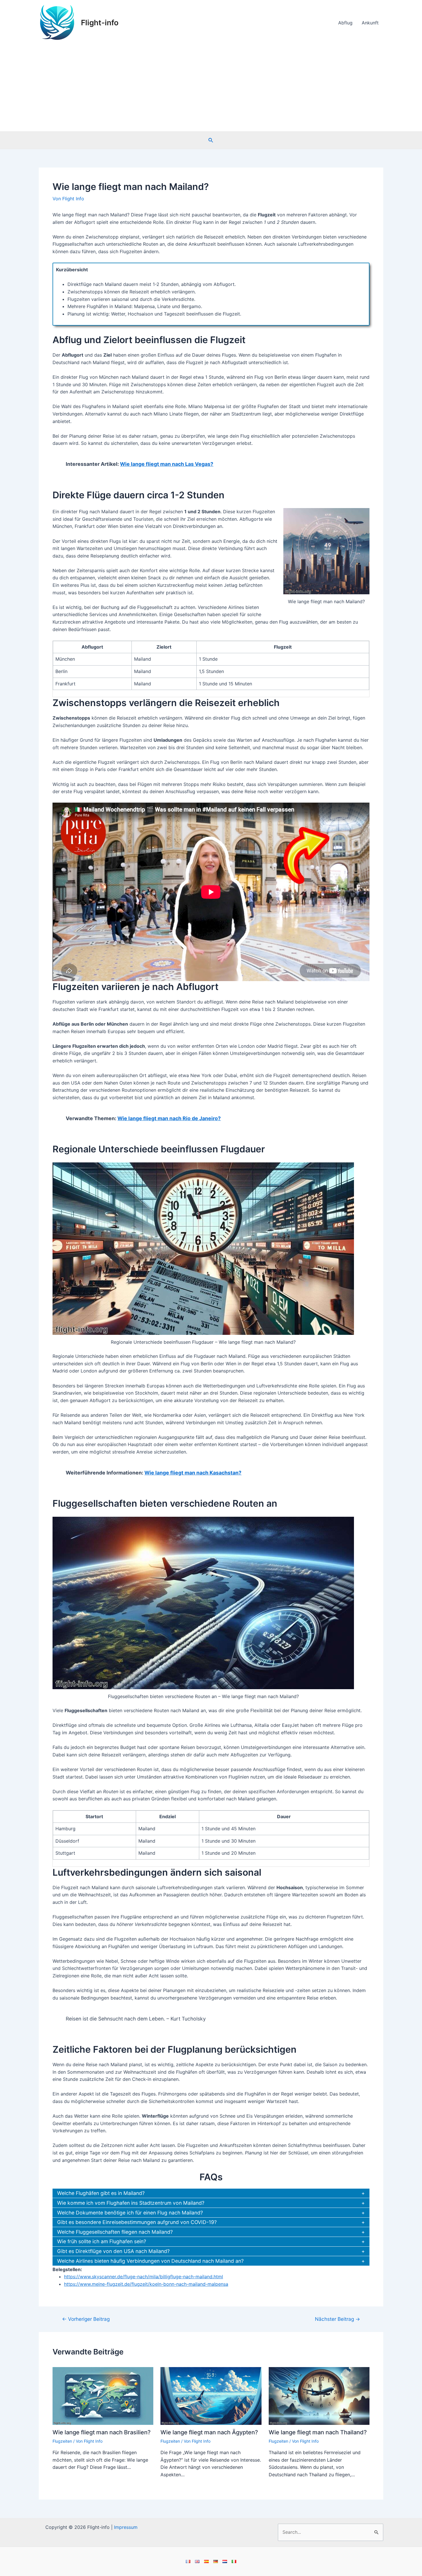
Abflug (345, 23)
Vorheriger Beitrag (86, 2319)
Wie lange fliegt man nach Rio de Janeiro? (169, 1118)
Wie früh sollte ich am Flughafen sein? (102, 2241)
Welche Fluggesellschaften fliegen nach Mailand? (115, 2232)
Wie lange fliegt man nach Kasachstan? (193, 1473)
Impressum (126, 2527)
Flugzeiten (62, 2441)
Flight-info (100, 23)
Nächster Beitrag (337, 2319)
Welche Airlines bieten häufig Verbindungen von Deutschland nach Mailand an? (150, 2261)
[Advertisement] (211, 88)
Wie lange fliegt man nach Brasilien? (102, 2432)
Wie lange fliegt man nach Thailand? (318, 2432)
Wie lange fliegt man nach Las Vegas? (167, 464)
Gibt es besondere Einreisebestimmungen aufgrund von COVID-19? (137, 2222)
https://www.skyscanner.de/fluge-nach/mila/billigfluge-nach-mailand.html (144, 2277)
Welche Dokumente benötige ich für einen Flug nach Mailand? (130, 2213)
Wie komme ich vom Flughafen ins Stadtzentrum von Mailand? (131, 2203)
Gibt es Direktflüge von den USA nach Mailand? (113, 2251)
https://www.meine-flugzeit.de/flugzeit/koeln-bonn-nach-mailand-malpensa (146, 2284)
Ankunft (370, 23)
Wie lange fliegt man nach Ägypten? (209, 2432)
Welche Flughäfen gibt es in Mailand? (101, 2193)
